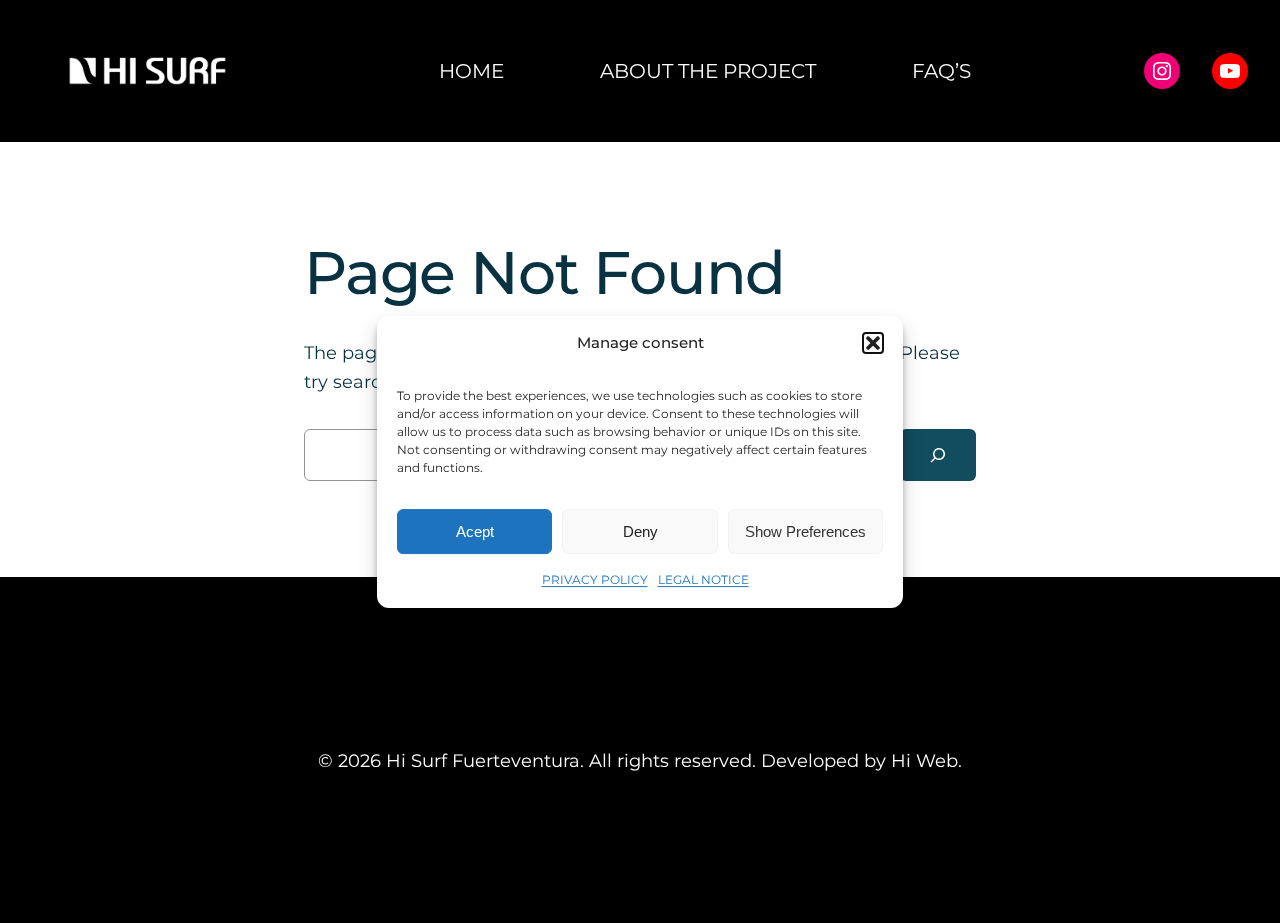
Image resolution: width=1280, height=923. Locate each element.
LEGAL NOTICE (703, 579)
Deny (640, 530)
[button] (873, 343)
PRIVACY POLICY (595, 579)
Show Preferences (805, 530)
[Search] (938, 455)
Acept (475, 530)
